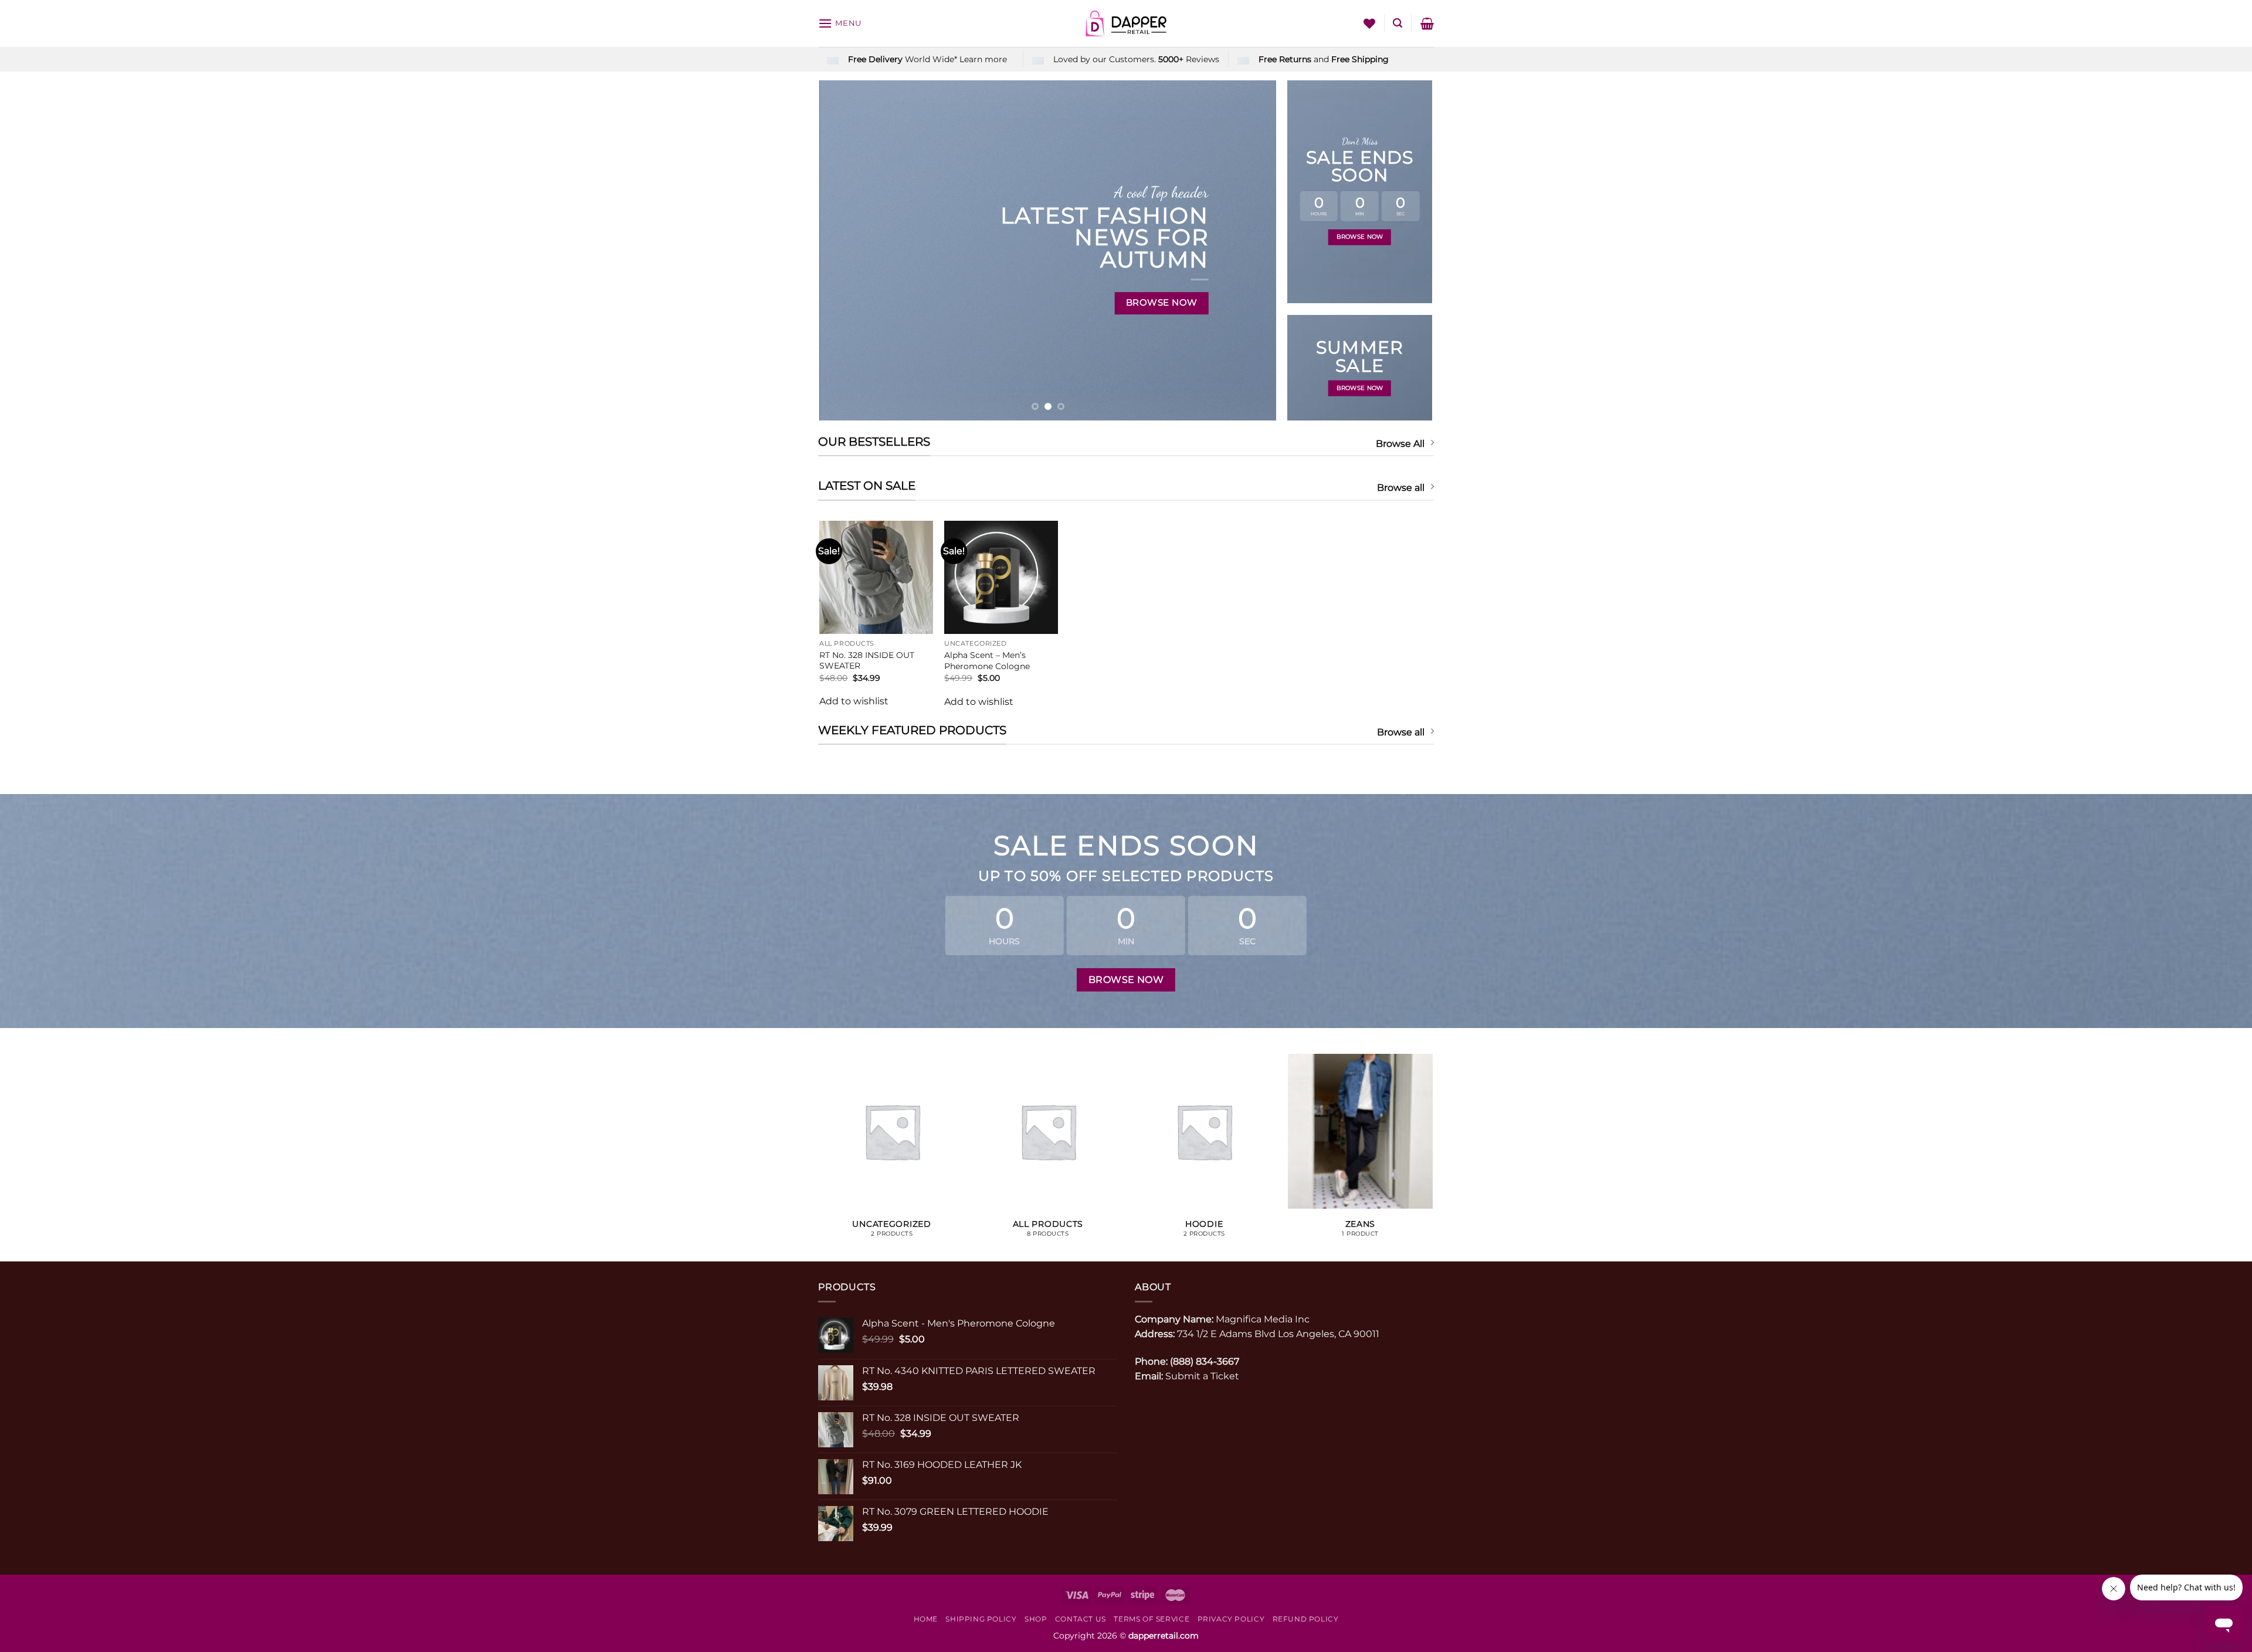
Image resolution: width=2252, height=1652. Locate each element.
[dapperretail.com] (1126, 23)
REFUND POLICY (1306, 1619)
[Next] (1253, 250)
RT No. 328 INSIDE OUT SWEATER (867, 661)
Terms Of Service (1152, 1619)
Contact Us (1081, 1619)
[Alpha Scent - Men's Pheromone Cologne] (1001, 577)
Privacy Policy (1231, 1619)
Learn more (983, 59)
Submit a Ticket (1202, 1376)
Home (926, 1619)
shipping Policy (981, 1619)
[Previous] (843, 250)
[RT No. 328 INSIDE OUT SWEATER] (876, 577)
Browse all (1401, 488)
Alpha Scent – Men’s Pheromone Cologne (987, 661)
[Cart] (1427, 23)
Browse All (1400, 444)
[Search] (1398, 23)
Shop (1036, 1619)
